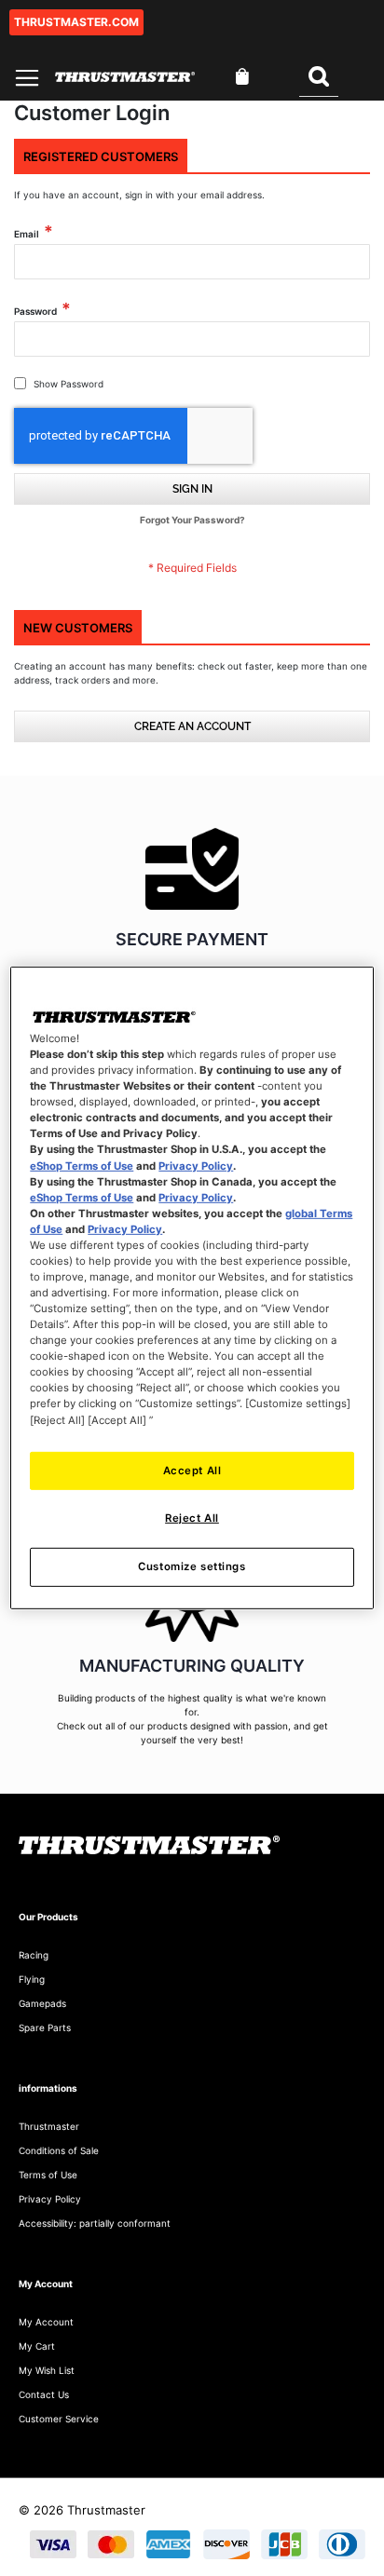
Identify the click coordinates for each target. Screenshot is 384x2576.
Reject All (192, 1518)
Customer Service (59, 2419)
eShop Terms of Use (82, 1165)
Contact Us (44, 2394)
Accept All (192, 1470)
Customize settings (192, 1566)
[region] (192, 1288)
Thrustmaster (49, 2126)
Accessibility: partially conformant (95, 2223)
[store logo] (125, 77)
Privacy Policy (196, 1165)
